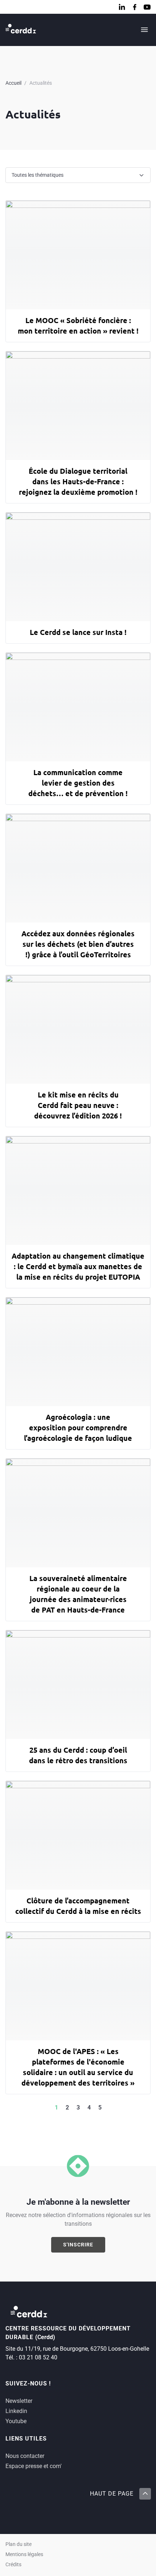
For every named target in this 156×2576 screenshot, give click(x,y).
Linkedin (16, 2411)
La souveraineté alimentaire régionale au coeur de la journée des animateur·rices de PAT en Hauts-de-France (78, 1594)
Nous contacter (25, 2456)
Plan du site (19, 2544)
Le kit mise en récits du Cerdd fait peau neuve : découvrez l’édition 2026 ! (78, 1105)
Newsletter (19, 2401)
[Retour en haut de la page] (145, 2494)
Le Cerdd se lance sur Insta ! (78, 632)
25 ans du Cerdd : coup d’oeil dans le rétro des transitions (78, 1755)
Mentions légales (24, 2554)
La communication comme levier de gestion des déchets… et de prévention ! (78, 783)
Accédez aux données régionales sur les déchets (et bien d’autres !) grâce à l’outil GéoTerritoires (78, 944)
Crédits (13, 2565)
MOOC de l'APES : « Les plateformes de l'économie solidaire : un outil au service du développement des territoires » (78, 2067)
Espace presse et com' (34, 2466)
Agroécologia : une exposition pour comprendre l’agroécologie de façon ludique (78, 1427)
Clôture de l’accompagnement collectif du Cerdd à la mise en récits (78, 1906)
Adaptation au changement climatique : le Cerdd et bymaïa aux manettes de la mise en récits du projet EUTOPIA (78, 1266)
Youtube (16, 2421)
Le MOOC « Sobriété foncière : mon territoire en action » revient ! (78, 325)
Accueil (13, 83)
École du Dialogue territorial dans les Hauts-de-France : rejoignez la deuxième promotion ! (78, 481)
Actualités (41, 83)
